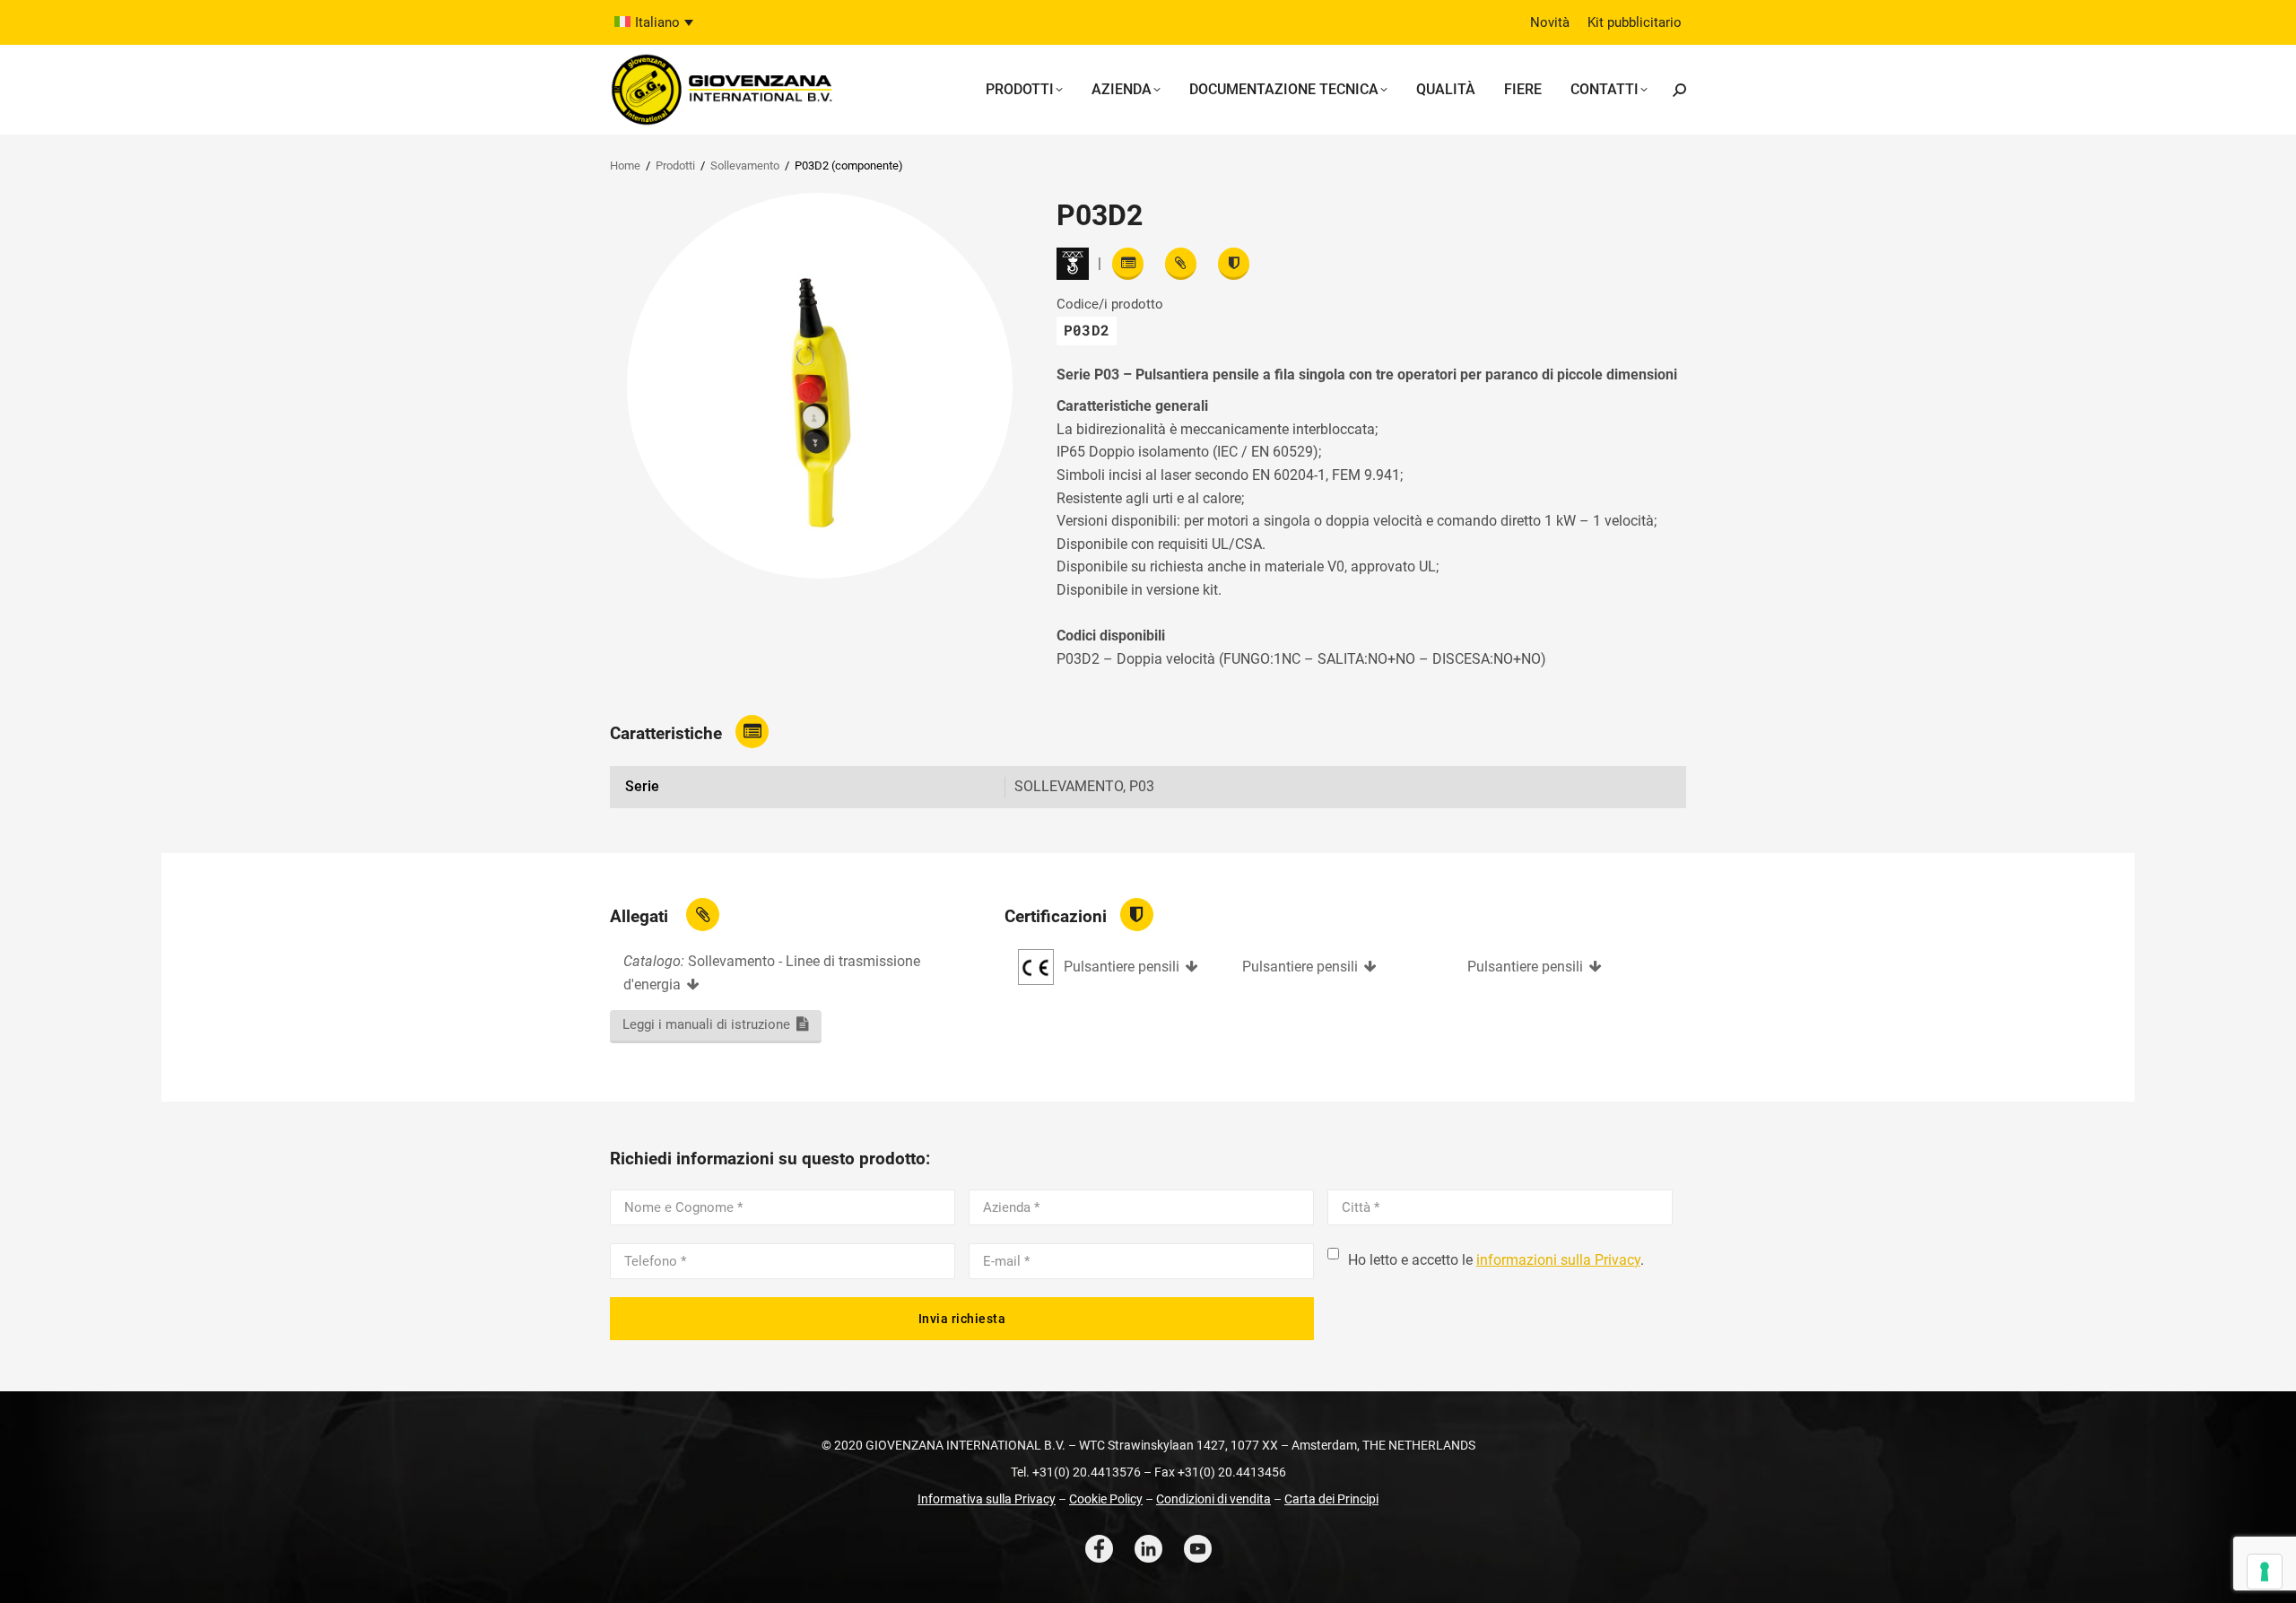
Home (625, 166)
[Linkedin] (1148, 1549)
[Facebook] (1099, 1549)
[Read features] (1128, 264)
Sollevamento (745, 166)
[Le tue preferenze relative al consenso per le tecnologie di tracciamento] (2265, 1572)
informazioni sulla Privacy (1558, 1260)
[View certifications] (1234, 264)
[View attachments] (1181, 264)
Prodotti (675, 166)
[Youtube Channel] (1198, 1549)
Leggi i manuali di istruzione (706, 1024)
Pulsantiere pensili (1122, 967)
